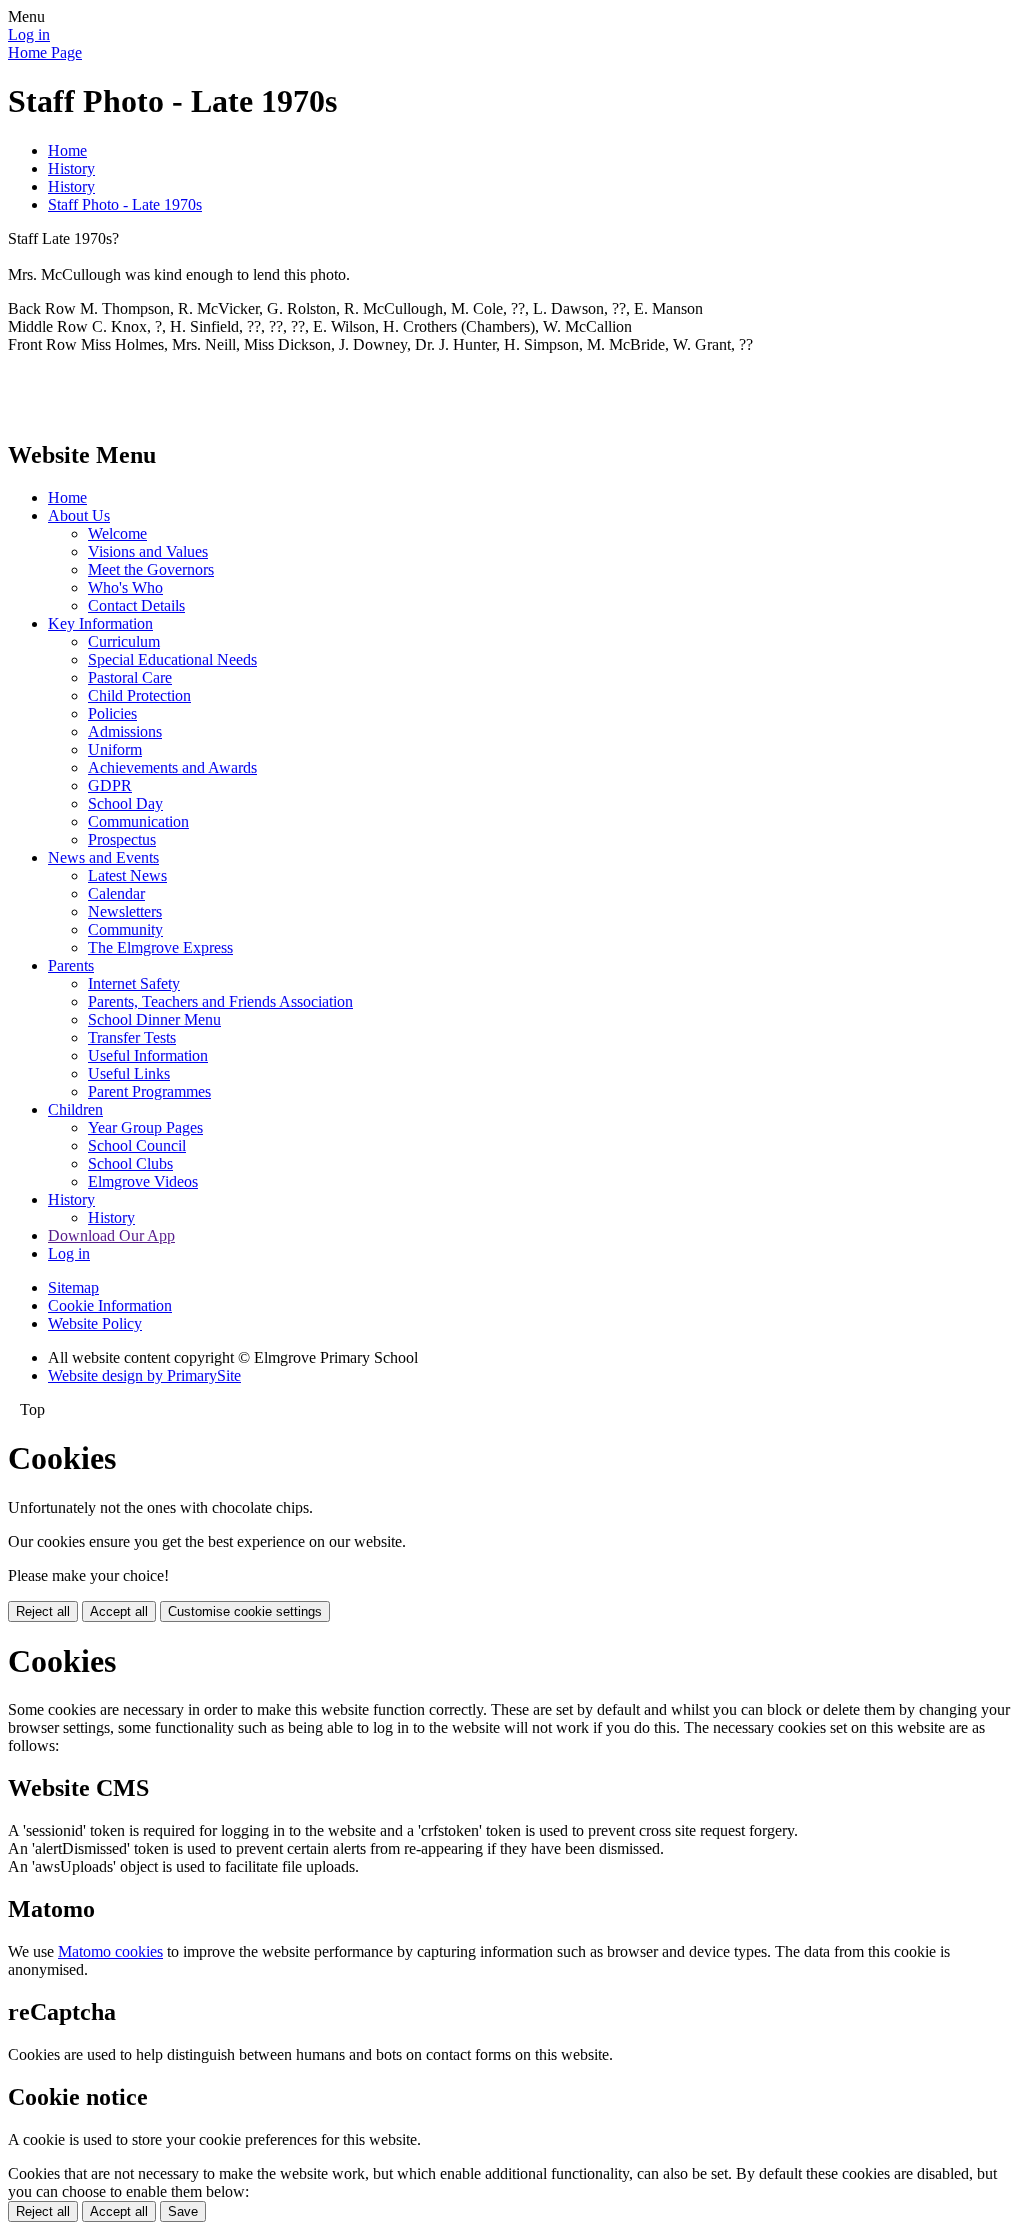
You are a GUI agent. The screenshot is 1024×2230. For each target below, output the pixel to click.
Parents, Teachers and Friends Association (220, 1001)
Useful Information (148, 1055)
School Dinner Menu (154, 1019)
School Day (125, 803)
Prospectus (122, 839)
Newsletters (125, 911)
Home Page (45, 52)
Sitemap (73, 1287)
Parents (71, 965)
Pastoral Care (130, 677)
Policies (112, 713)
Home (67, 150)
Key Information (100, 623)
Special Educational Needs (172, 659)
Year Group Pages (145, 1127)
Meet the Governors (151, 569)
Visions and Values (148, 551)
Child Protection (139, 695)
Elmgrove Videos (143, 1181)
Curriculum (124, 641)
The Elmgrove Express (160, 947)
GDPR (110, 785)
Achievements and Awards (172, 767)
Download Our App (111, 1235)
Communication (138, 821)
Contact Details (136, 605)
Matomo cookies (110, 1951)
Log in (29, 34)
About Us (79, 515)
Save (183, 2211)
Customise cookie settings (245, 1611)
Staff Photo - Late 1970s (125, 204)
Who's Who (125, 587)
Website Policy (95, 1323)
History (71, 168)
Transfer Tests (132, 1037)
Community (125, 929)
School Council (137, 1145)
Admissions (125, 731)
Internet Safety (134, 983)
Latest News (127, 875)
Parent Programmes (149, 1091)
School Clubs (130, 1163)
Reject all (43, 1611)
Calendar (116, 893)
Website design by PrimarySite (144, 1375)
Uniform (115, 749)
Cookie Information (110, 1305)
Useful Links (129, 1073)
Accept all (119, 1611)
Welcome (117, 533)
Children (75, 1109)
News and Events (103, 857)
